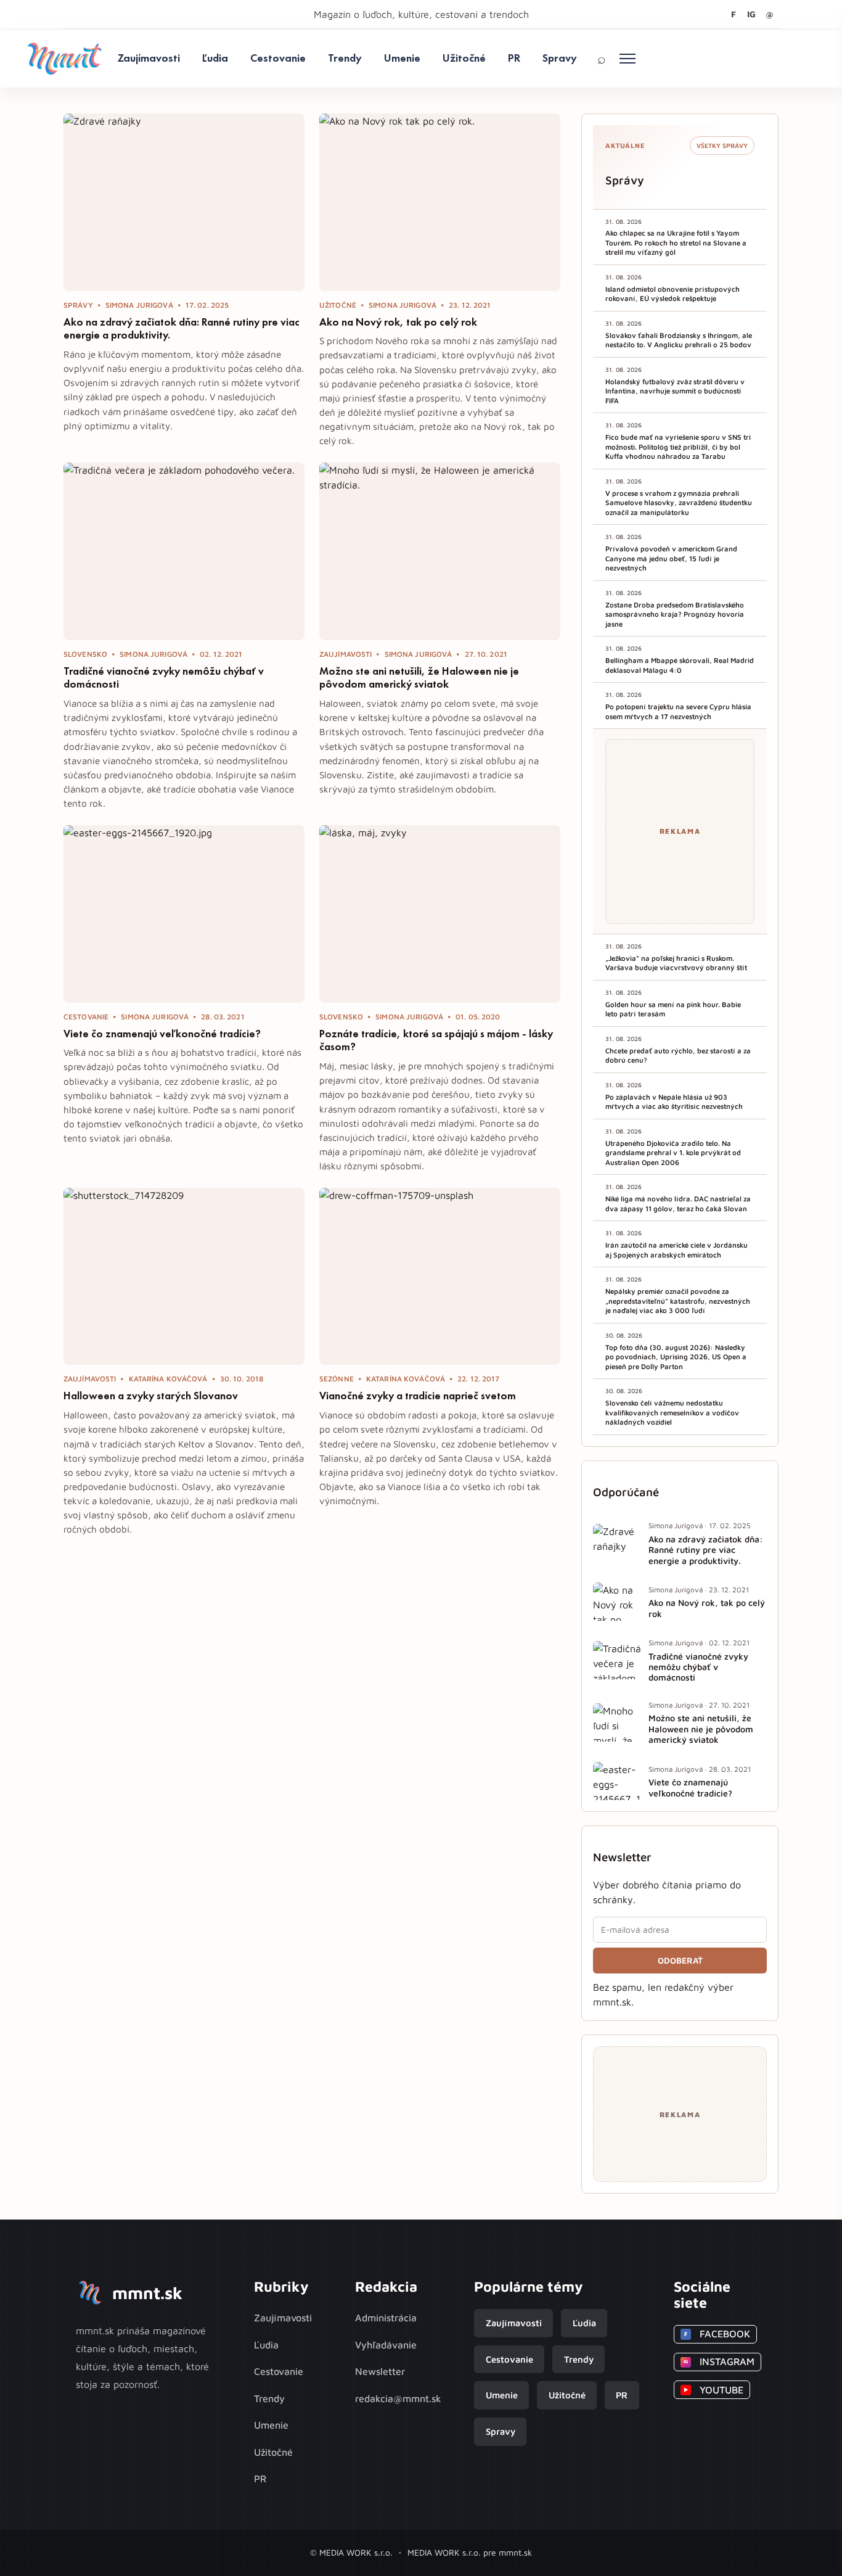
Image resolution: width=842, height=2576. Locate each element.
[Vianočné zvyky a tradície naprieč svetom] (440, 1277)
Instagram (719, 2361)
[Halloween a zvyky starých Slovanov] (184, 1277)
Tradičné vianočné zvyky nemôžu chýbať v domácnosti (164, 678)
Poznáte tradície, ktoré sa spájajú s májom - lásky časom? (436, 1040)
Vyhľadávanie (386, 2345)
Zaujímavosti (149, 58)
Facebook (717, 2334)
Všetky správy (722, 146)
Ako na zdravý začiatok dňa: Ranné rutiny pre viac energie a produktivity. (182, 329)
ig (751, 14)
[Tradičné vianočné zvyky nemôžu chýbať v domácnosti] (184, 551)
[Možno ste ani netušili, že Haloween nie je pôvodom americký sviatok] (440, 551)
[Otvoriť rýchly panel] (627, 59)
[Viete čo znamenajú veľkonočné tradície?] (184, 914)
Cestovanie (278, 58)
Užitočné (464, 58)
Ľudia (215, 58)
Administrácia (386, 2318)
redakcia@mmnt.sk (398, 2398)
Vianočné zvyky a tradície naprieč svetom (418, 1396)
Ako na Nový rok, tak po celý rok (398, 322)
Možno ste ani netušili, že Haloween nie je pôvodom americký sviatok (419, 678)
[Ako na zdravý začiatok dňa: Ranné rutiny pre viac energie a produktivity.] (184, 202)
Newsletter (380, 2371)
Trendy (345, 58)
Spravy (560, 58)
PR (514, 58)
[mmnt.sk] (64, 59)
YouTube (713, 2390)
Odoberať (680, 1961)
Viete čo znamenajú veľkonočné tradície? (162, 1034)
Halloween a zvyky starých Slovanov (151, 1396)
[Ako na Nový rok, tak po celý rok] (440, 202)
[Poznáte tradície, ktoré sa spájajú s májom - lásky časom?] (440, 914)
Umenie (402, 58)
